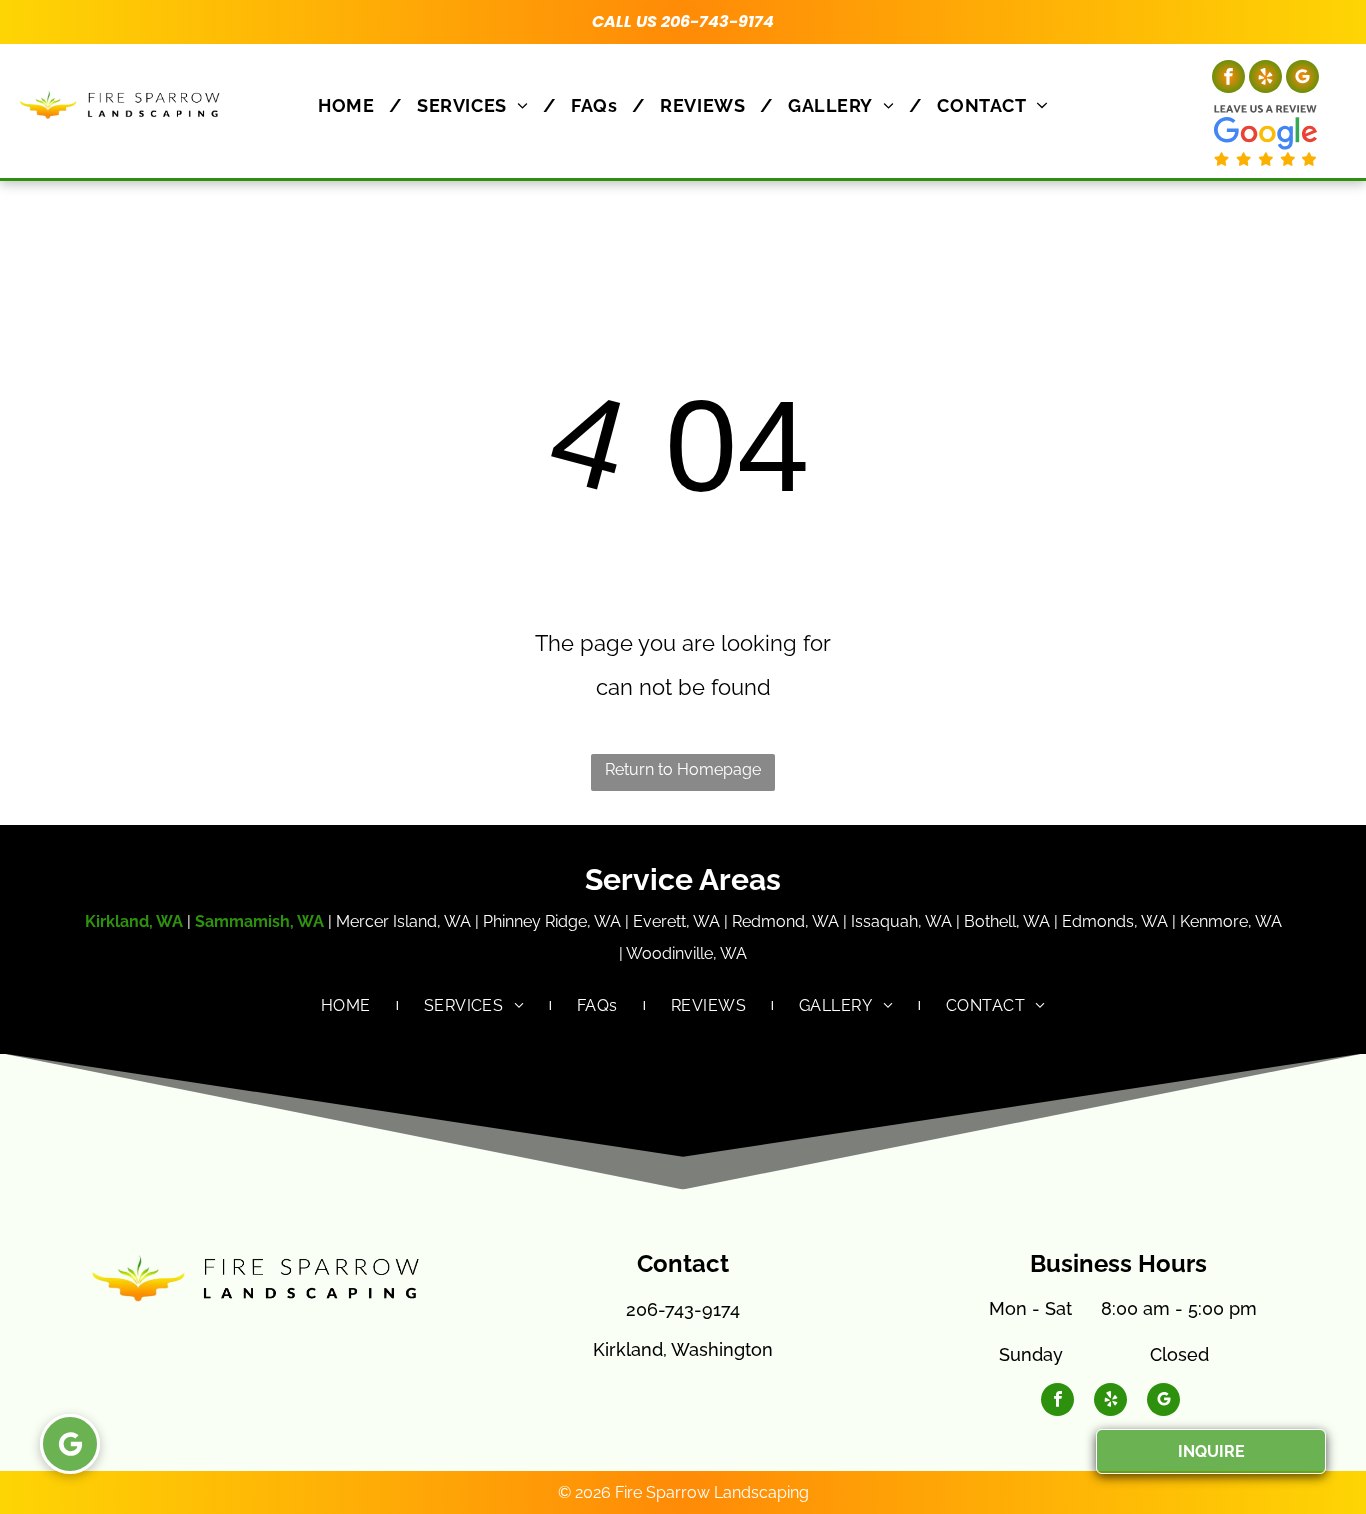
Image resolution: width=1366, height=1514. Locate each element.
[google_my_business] (1302, 79)
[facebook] (1228, 79)
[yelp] (1265, 79)
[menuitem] (352, 105)
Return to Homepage (683, 769)
